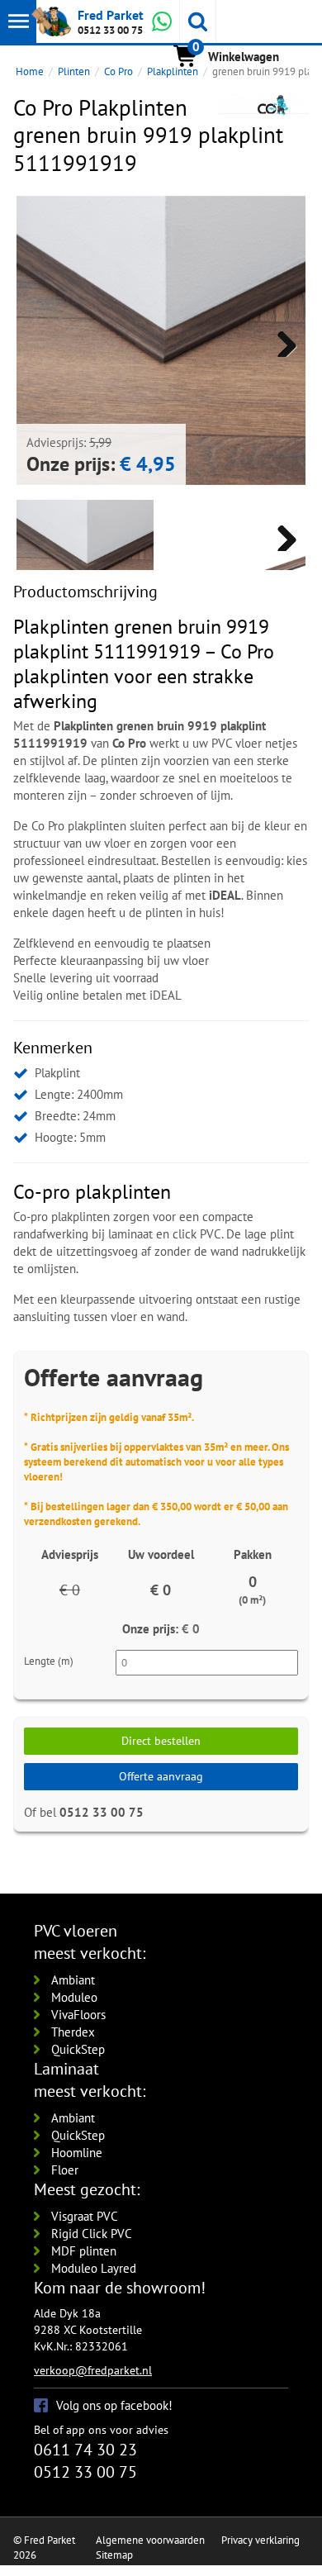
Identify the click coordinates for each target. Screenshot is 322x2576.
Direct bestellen (161, 1741)
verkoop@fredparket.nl (93, 2370)
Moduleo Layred (94, 2268)
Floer (65, 2170)
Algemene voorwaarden (150, 2540)
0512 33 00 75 (110, 30)
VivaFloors (78, 2015)
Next (281, 340)
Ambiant (73, 1980)
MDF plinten (84, 2251)
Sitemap (114, 2555)
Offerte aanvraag (161, 1776)
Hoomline (77, 2153)
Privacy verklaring (260, 2540)
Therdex (73, 2032)
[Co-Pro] (263, 105)
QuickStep (78, 2049)
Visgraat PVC (85, 2216)
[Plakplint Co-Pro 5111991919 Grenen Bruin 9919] (161, 340)
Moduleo (74, 1997)
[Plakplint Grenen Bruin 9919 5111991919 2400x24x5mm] (239, 568)
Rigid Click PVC (92, 2234)
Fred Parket (111, 15)
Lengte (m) (49, 1661)
